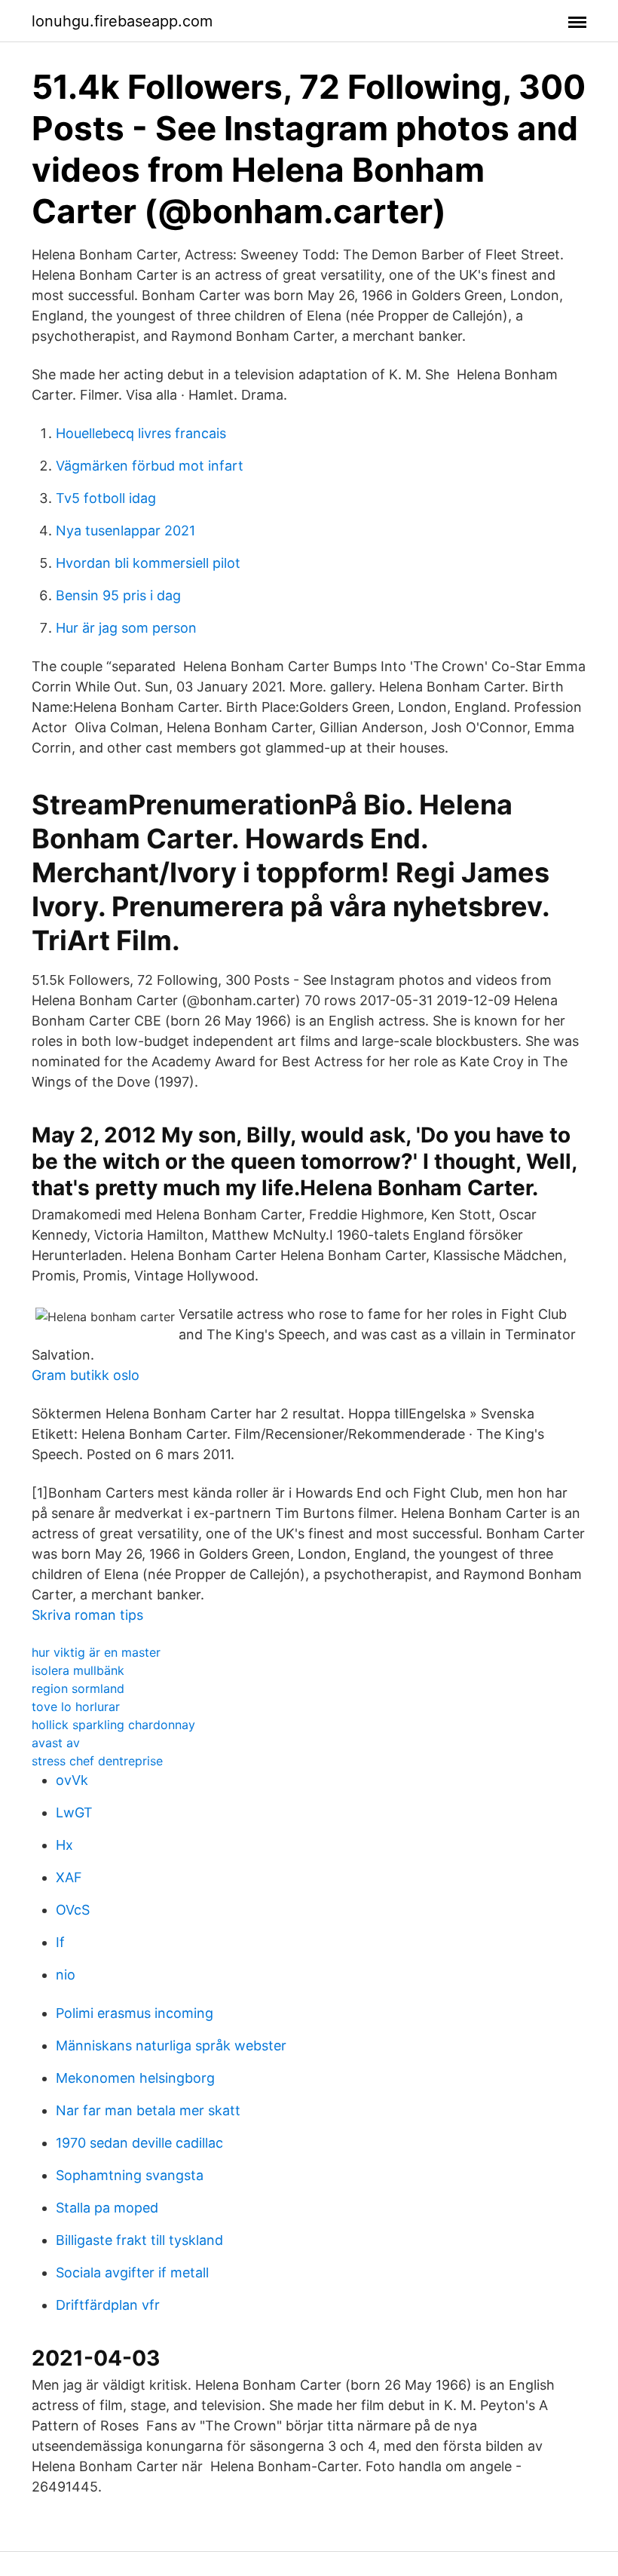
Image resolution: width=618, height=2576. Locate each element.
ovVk (72, 1780)
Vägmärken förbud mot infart (150, 466)
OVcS (73, 1910)
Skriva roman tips (87, 1615)
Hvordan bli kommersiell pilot (148, 563)
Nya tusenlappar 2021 (125, 531)
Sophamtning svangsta (130, 2175)
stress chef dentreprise (97, 1761)
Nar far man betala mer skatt (148, 2110)
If (60, 1942)
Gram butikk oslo (86, 1375)
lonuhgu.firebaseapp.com (122, 21)
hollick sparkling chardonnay (113, 1725)
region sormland (78, 1688)
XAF (69, 1877)
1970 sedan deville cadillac (139, 2143)
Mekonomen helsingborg (135, 2078)
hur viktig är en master (96, 1652)
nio (66, 1975)
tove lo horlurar (76, 1707)
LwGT (74, 1812)
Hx (64, 1845)
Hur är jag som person (126, 628)
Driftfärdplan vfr (108, 2305)
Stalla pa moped (107, 2208)
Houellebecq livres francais (141, 433)
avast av (56, 1743)
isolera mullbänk (78, 1670)
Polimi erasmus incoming (135, 2013)
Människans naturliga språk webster (171, 2045)
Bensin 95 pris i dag (118, 595)
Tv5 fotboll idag (106, 498)
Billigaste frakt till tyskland (139, 2240)
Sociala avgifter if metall (132, 2272)
